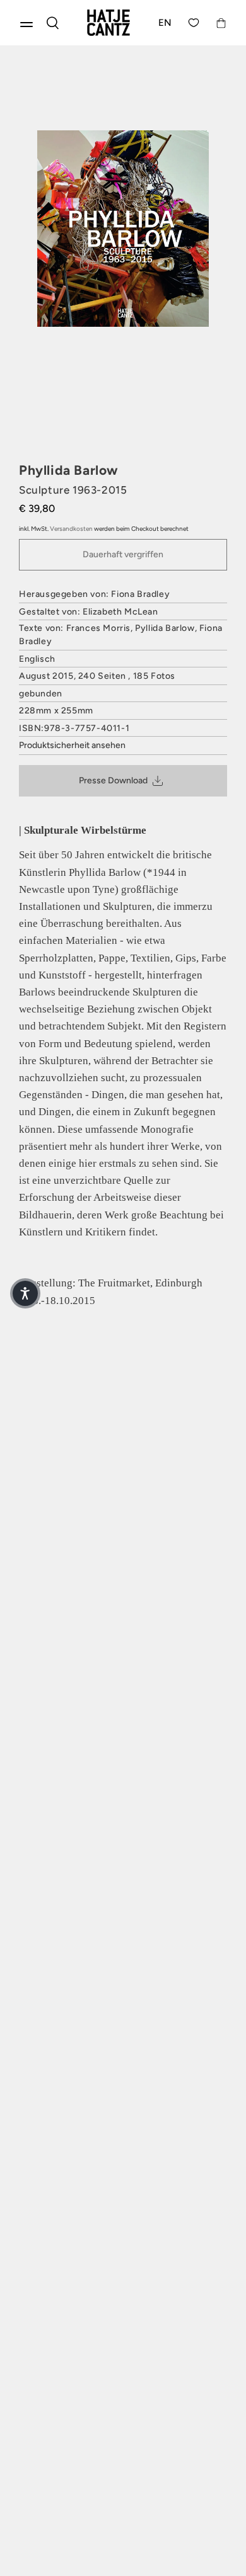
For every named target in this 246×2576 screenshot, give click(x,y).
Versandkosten (71, 529)
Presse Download (113, 780)
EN (165, 23)
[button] (25, 1293)
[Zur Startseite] (108, 23)
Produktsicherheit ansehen (72, 745)
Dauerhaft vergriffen (123, 554)
